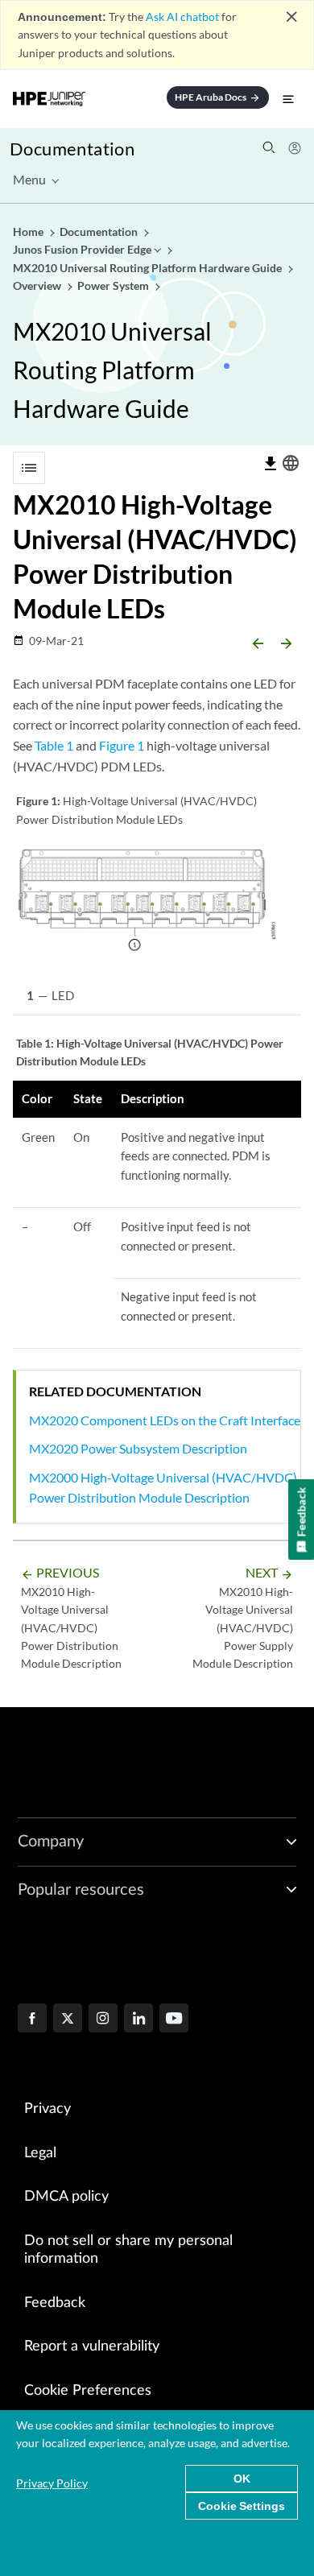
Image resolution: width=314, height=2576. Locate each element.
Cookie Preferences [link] (88, 2391)
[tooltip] (271, 464)
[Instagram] (103, 2020)
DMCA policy (66, 2197)
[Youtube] (174, 2020)
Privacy (48, 2109)
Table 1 (54, 745)
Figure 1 (122, 745)
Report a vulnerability (92, 2347)
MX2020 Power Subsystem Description (138, 1448)
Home (29, 232)
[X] (68, 2020)
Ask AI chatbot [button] (182, 17)
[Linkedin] (138, 2020)
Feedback (55, 2303)
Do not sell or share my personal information (128, 2250)
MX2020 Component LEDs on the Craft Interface (165, 1420)
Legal (40, 2153)
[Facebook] (32, 2020)
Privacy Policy (52, 2483)
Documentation (72, 149)
